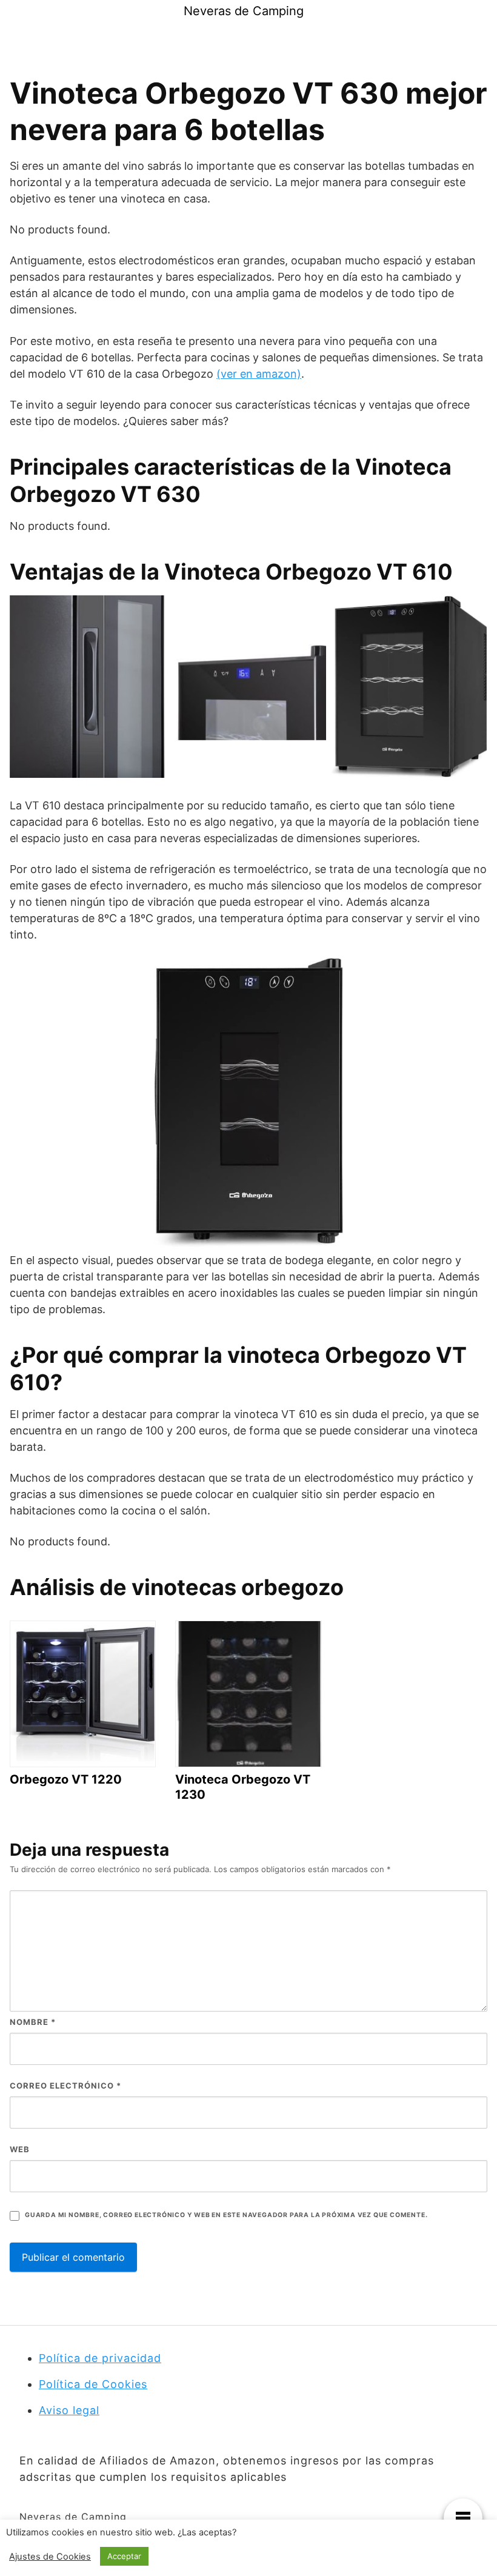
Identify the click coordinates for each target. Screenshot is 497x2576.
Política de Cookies (93, 2384)
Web (20, 2149)
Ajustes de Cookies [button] (50, 2557)
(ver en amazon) (259, 374)
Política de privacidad (100, 2358)
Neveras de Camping (244, 11)
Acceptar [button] (124, 2556)
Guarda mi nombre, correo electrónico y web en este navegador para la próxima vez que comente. (226, 2215)
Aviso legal (69, 2410)
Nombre (33, 2022)
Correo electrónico (65, 2086)
